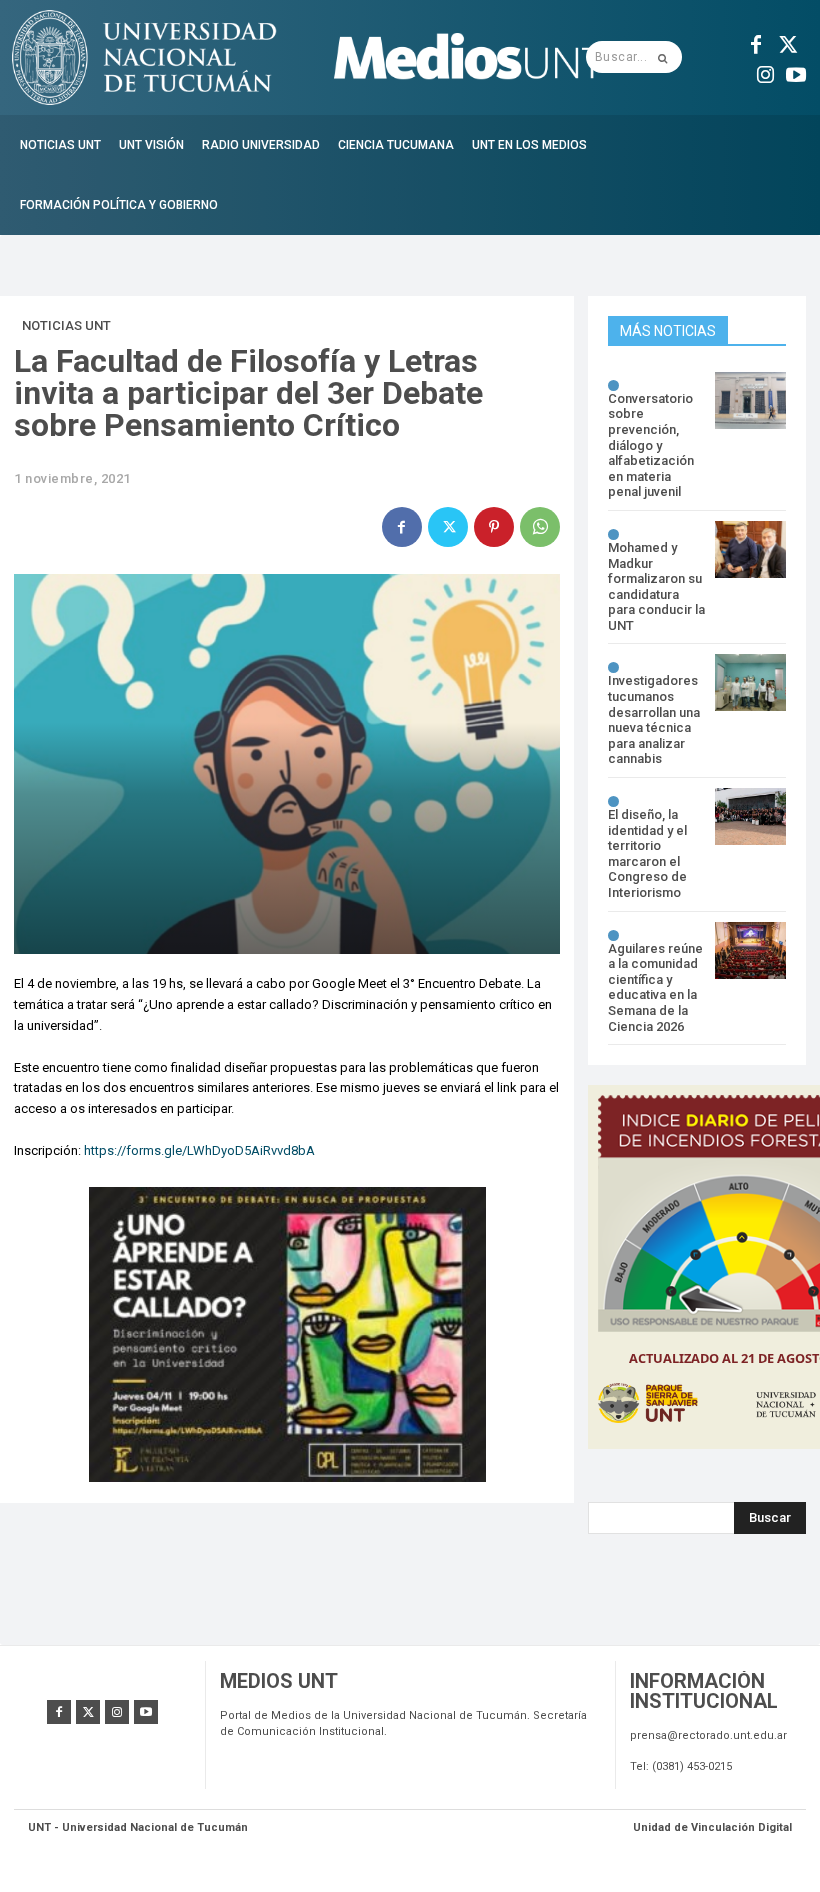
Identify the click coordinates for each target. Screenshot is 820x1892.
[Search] (662, 57)
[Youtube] (796, 72)
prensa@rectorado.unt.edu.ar (708, 1735)
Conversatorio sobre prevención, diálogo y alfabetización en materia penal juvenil (651, 445)
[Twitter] (786, 42)
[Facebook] (756, 42)
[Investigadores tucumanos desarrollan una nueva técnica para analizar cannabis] (750, 682)
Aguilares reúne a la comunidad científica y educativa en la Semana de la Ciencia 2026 (655, 987)
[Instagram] (766, 72)
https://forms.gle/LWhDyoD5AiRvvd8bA (199, 1150)
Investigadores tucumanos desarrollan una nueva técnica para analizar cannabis (654, 719)
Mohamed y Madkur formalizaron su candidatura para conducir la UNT (656, 586)
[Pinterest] (494, 527)
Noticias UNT (66, 325)
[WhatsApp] (540, 527)
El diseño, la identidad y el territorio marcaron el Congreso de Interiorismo (647, 853)
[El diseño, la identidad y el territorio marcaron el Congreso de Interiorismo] (750, 816)
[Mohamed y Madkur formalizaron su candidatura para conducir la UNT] (750, 549)
